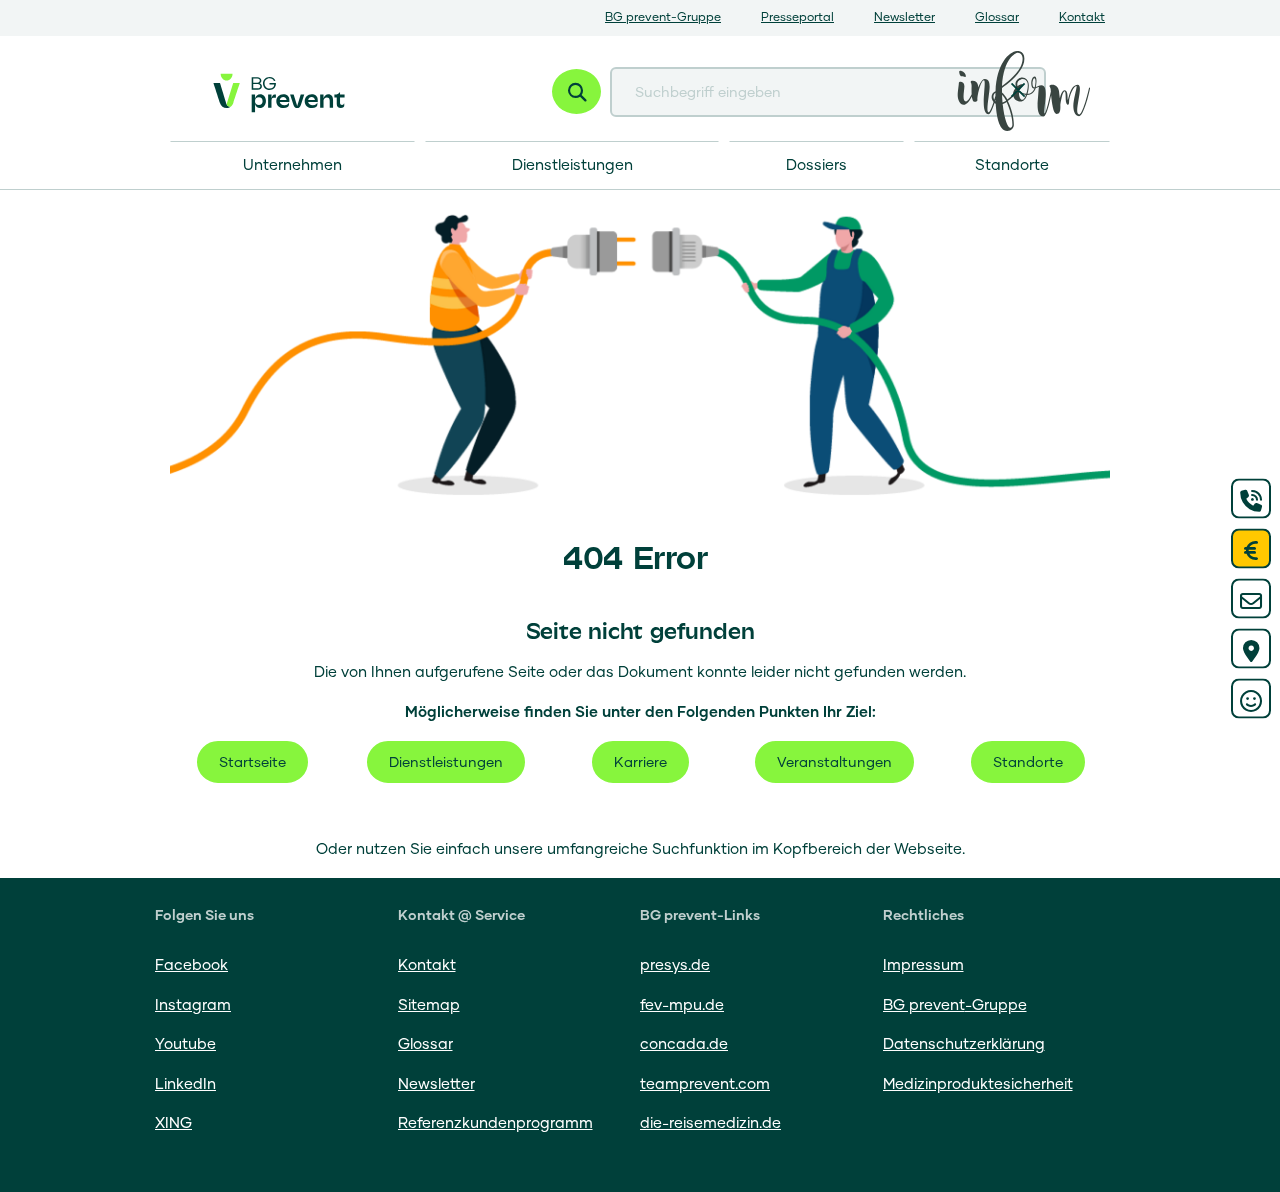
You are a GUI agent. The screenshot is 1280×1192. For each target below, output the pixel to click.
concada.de (684, 1044)
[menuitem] (1012, 165)
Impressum (923, 965)
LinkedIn (185, 1084)
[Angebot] (1251, 549)
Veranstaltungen (834, 763)
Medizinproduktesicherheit (978, 1084)
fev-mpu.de (682, 1005)
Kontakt (427, 965)
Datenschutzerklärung (964, 1044)
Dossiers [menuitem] (816, 165)
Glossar (425, 1044)
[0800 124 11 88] (1251, 499)
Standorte (1028, 763)
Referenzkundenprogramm (495, 1123)
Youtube (185, 1044)
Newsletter (436, 1084)
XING (173, 1123)
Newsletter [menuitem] (904, 18)
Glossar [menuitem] (997, 18)
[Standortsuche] (1251, 649)
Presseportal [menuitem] (797, 18)
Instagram (193, 1005)
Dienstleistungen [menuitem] (572, 165)
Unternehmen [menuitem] (292, 165)
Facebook (191, 965)
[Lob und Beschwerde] (1251, 699)
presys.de (675, 965)
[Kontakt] (1251, 599)
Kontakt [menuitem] (1082, 18)
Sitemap (429, 1005)
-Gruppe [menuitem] (663, 18)
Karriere (640, 763)
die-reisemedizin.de (710, 1123)
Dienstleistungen (446, 763)
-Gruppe (955, 1005)
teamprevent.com (705, 1084)
